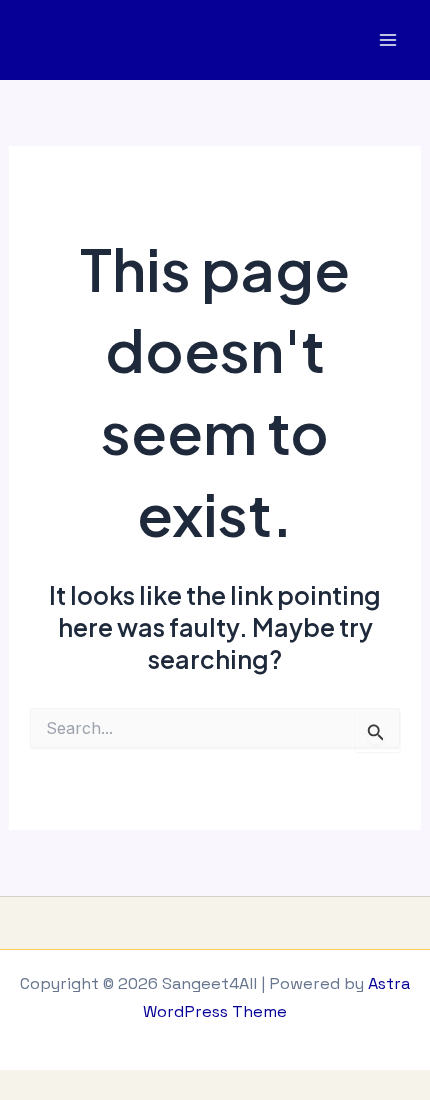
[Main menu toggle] (387, 40)
